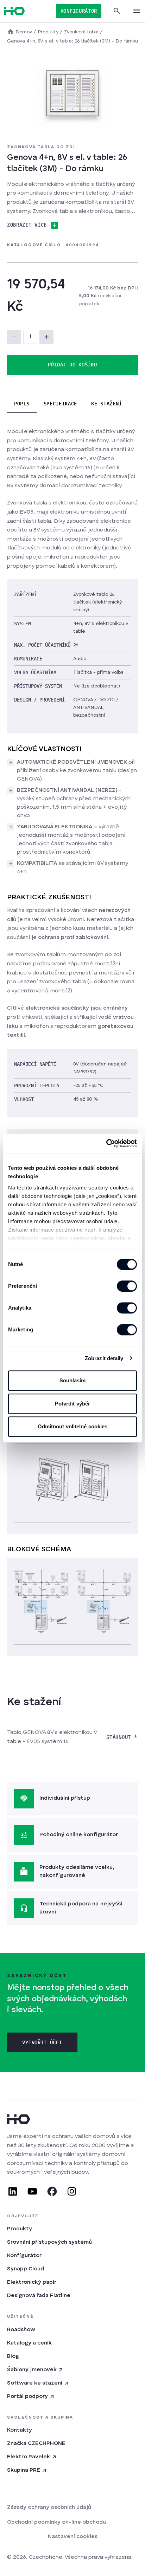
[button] (46, 337)
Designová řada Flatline (39, 2296)
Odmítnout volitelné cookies (73, 1426)
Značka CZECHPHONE (36, 2444)
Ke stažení (106, 404)
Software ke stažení (35, 2383)
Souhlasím (73, 1380)
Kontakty (20, 2430)
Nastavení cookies (73, 2537)
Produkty (20, 2229)
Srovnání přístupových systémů (49, 2242)
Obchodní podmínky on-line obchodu (56, 2522)
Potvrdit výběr (72, 1404)
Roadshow (21, 2330)
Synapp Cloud (26, 2269)
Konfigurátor (24, 2256)
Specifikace (61, 404)
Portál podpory (27, 2396)
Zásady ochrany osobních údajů (49, 2507)
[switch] (127, 1286)
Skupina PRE (24, 2470)
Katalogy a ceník (29, 2343)
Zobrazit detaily (104, 1358)
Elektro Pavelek (29, 2457)
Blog (13, 2356)
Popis (22, 404)
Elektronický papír (32, 2282)
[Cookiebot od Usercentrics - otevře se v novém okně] (106, 1143)
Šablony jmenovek (32, 2370)
